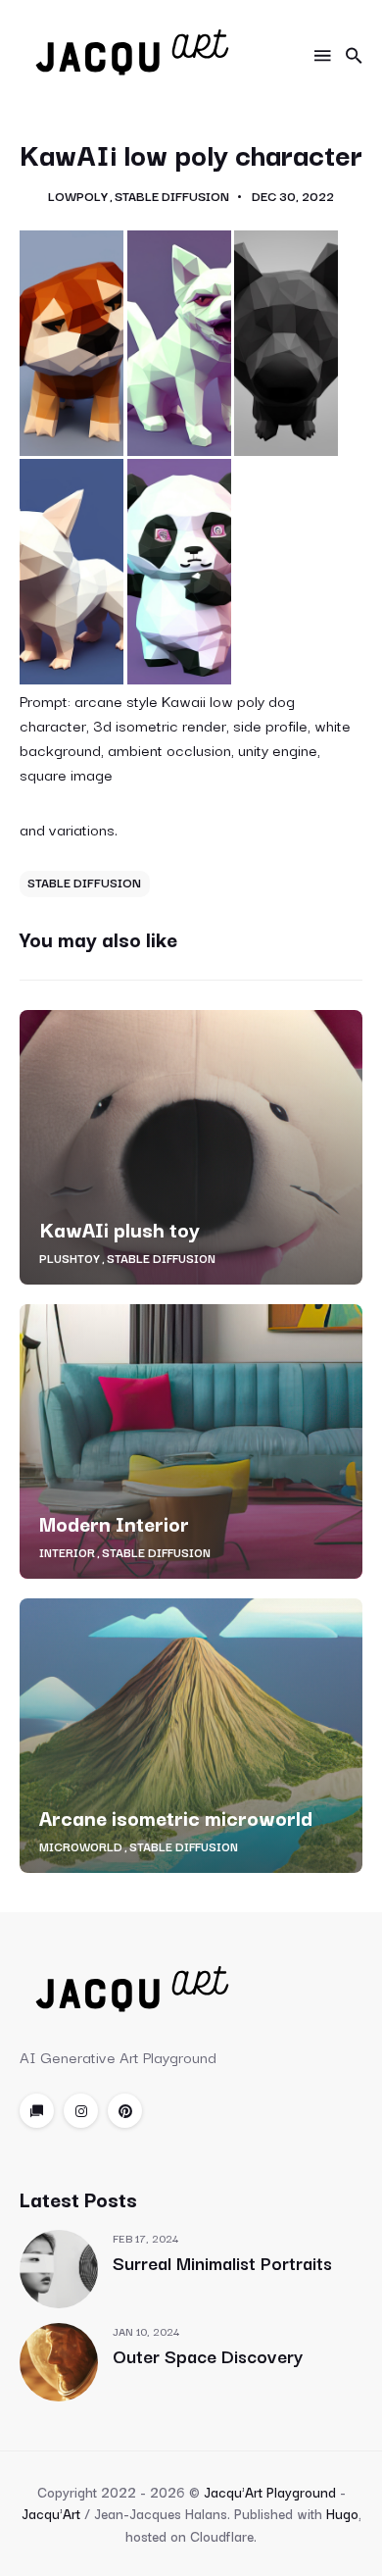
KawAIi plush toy (119, 1229)
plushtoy (70, 1258)
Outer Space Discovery (208, 2355)
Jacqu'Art (51, 2513)
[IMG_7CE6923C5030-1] (72, 572)
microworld (81, 1846)
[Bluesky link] (37, 2111)
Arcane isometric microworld (176, 1817)
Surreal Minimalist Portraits (222, 2262)
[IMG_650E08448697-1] (286, 343)
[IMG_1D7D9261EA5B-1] (72, 343)
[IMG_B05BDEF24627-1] (179, 572)
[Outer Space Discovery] (59, 2362)
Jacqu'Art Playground (270, 2492)
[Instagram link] (81, 2111)
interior (67, 1552)
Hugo (342, 2513)
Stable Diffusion (172, 196)
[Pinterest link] (125, 2111)
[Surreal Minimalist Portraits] (59, 2269)
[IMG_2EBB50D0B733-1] (179, 343)
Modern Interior (114, 1523)
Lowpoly (78, 196)
